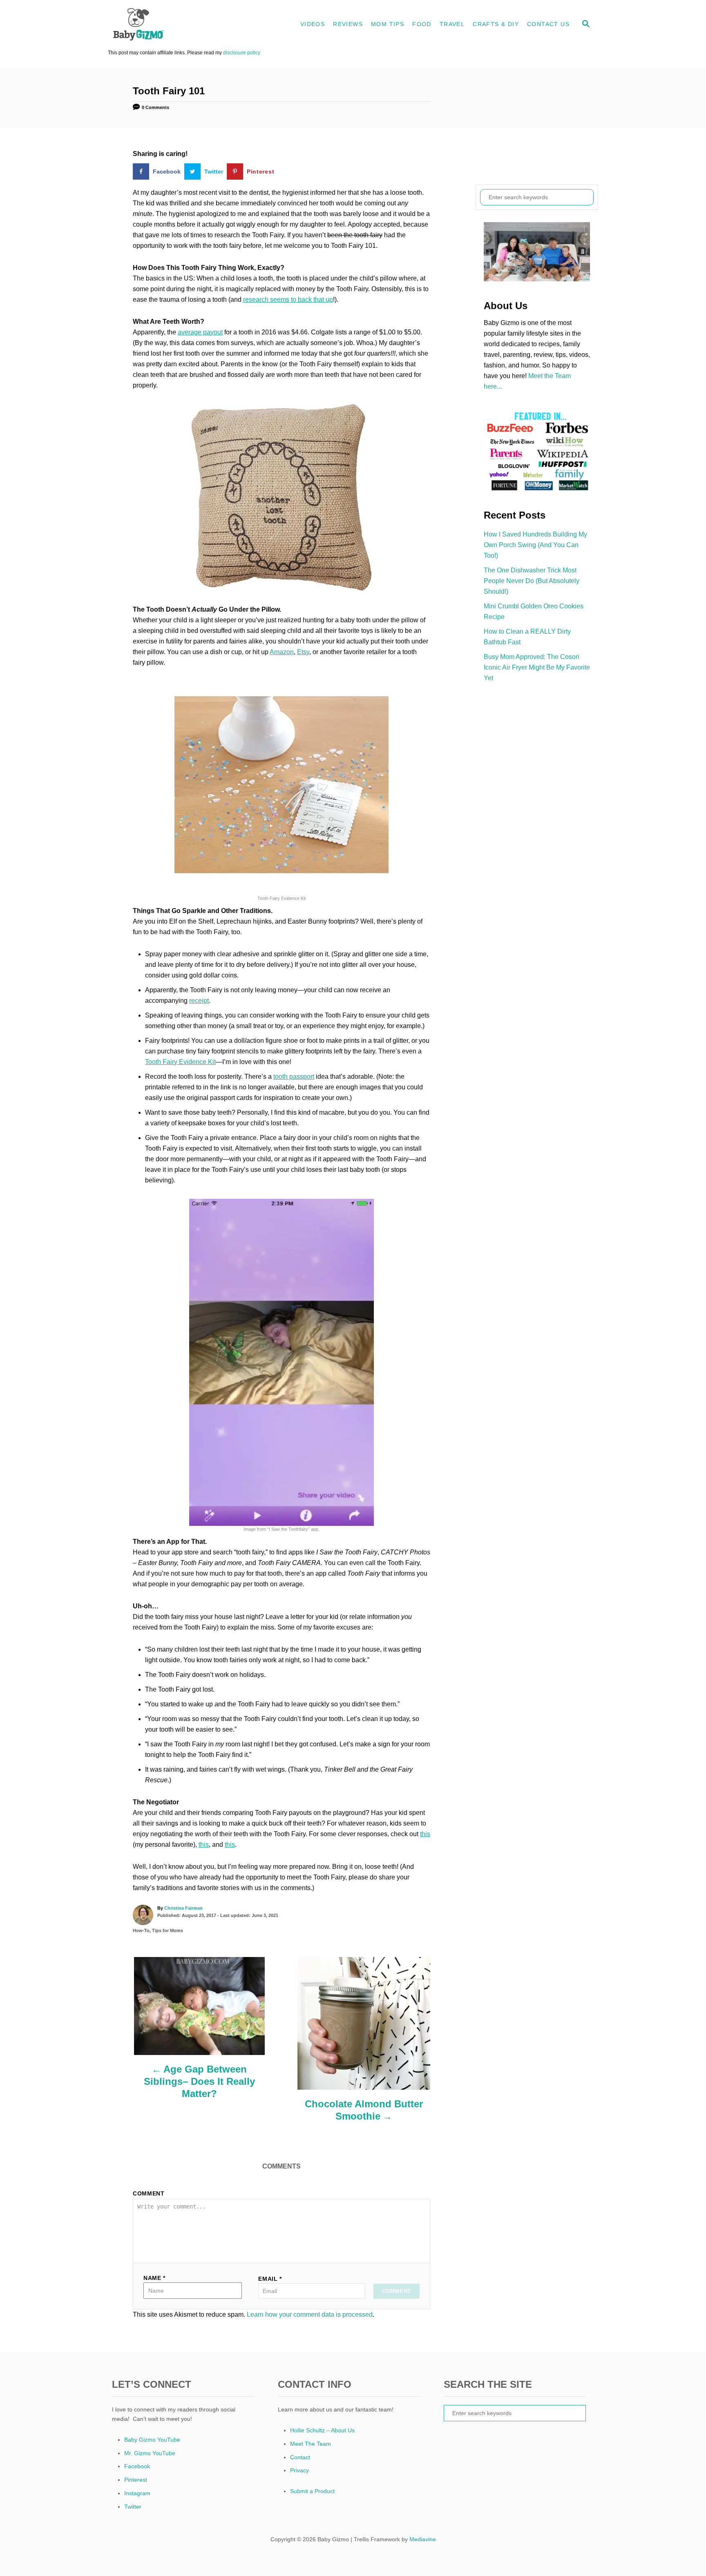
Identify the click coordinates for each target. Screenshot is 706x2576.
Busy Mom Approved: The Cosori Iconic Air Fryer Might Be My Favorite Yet (537, 667)
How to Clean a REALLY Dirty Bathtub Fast (527, 637)
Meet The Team (311, 2444)
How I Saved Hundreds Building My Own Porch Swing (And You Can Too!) (535, 545)
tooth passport (294, 1076)
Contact (300, 2457)
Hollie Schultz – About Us (322, 2430)
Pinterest (136, 2480)
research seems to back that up (288, 299)
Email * (270, 2279)
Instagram (137, 2493)
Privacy (299, 2470)
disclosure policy (242, 53)
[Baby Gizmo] (181, 24)
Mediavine (423, 2539)
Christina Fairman (183, 1908)
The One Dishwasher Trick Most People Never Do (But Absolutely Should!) (532, 581)
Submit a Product (312, 2491)
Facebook (137, 2466)
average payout (200, 332)
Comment (149, 2193)
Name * (154, 2278)
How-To (141, 1930)
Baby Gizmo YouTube (152, 2440)
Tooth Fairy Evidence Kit (180, 1062)
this (425, 1834)
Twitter (133, 2507)
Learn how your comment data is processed (310, 2314)
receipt (199, 1001)
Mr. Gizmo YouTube (150, 2453)
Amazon (282, 652)
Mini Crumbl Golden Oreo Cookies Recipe (534, 611)
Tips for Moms (168, 1930)
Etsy (303, 652)
